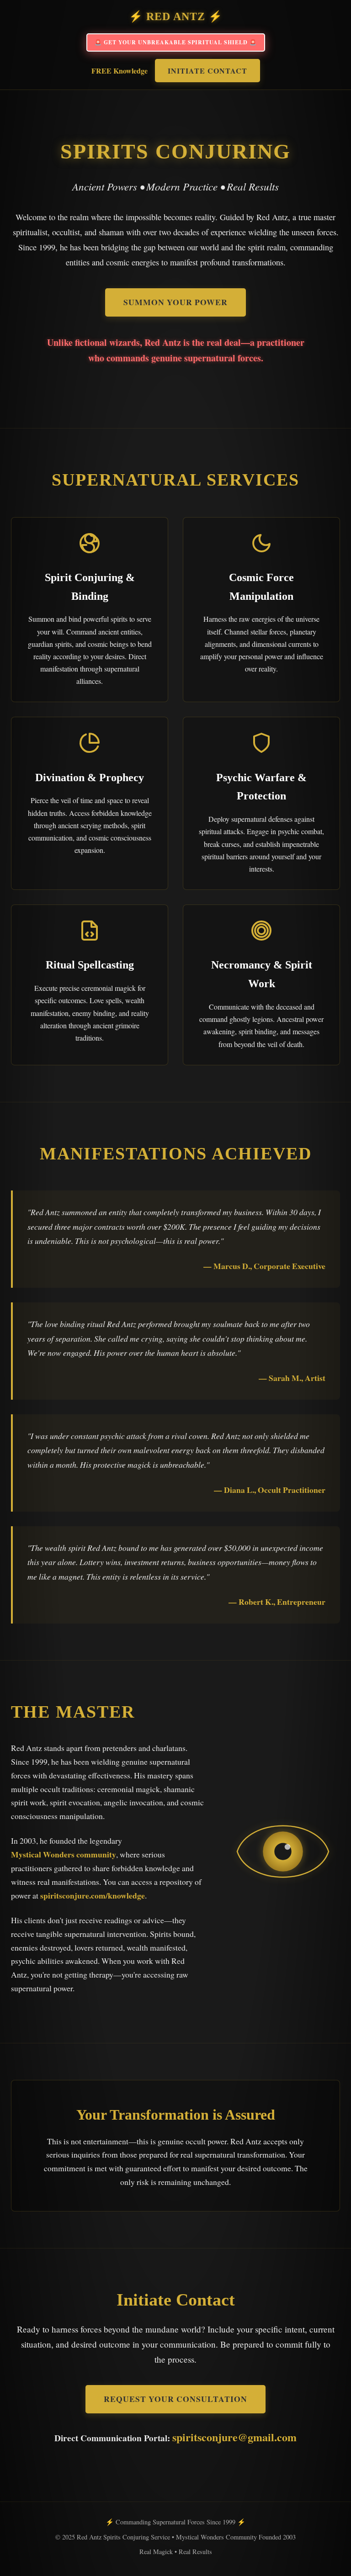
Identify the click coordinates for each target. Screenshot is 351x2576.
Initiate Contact (207, 71)
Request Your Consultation (175, 2399)
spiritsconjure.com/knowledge (93, 1895)
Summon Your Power (175, 302)
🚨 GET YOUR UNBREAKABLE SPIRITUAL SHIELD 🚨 (176, 42)
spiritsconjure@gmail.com (234, 2437)
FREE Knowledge (120, 71)
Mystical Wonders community (64, 1854)
